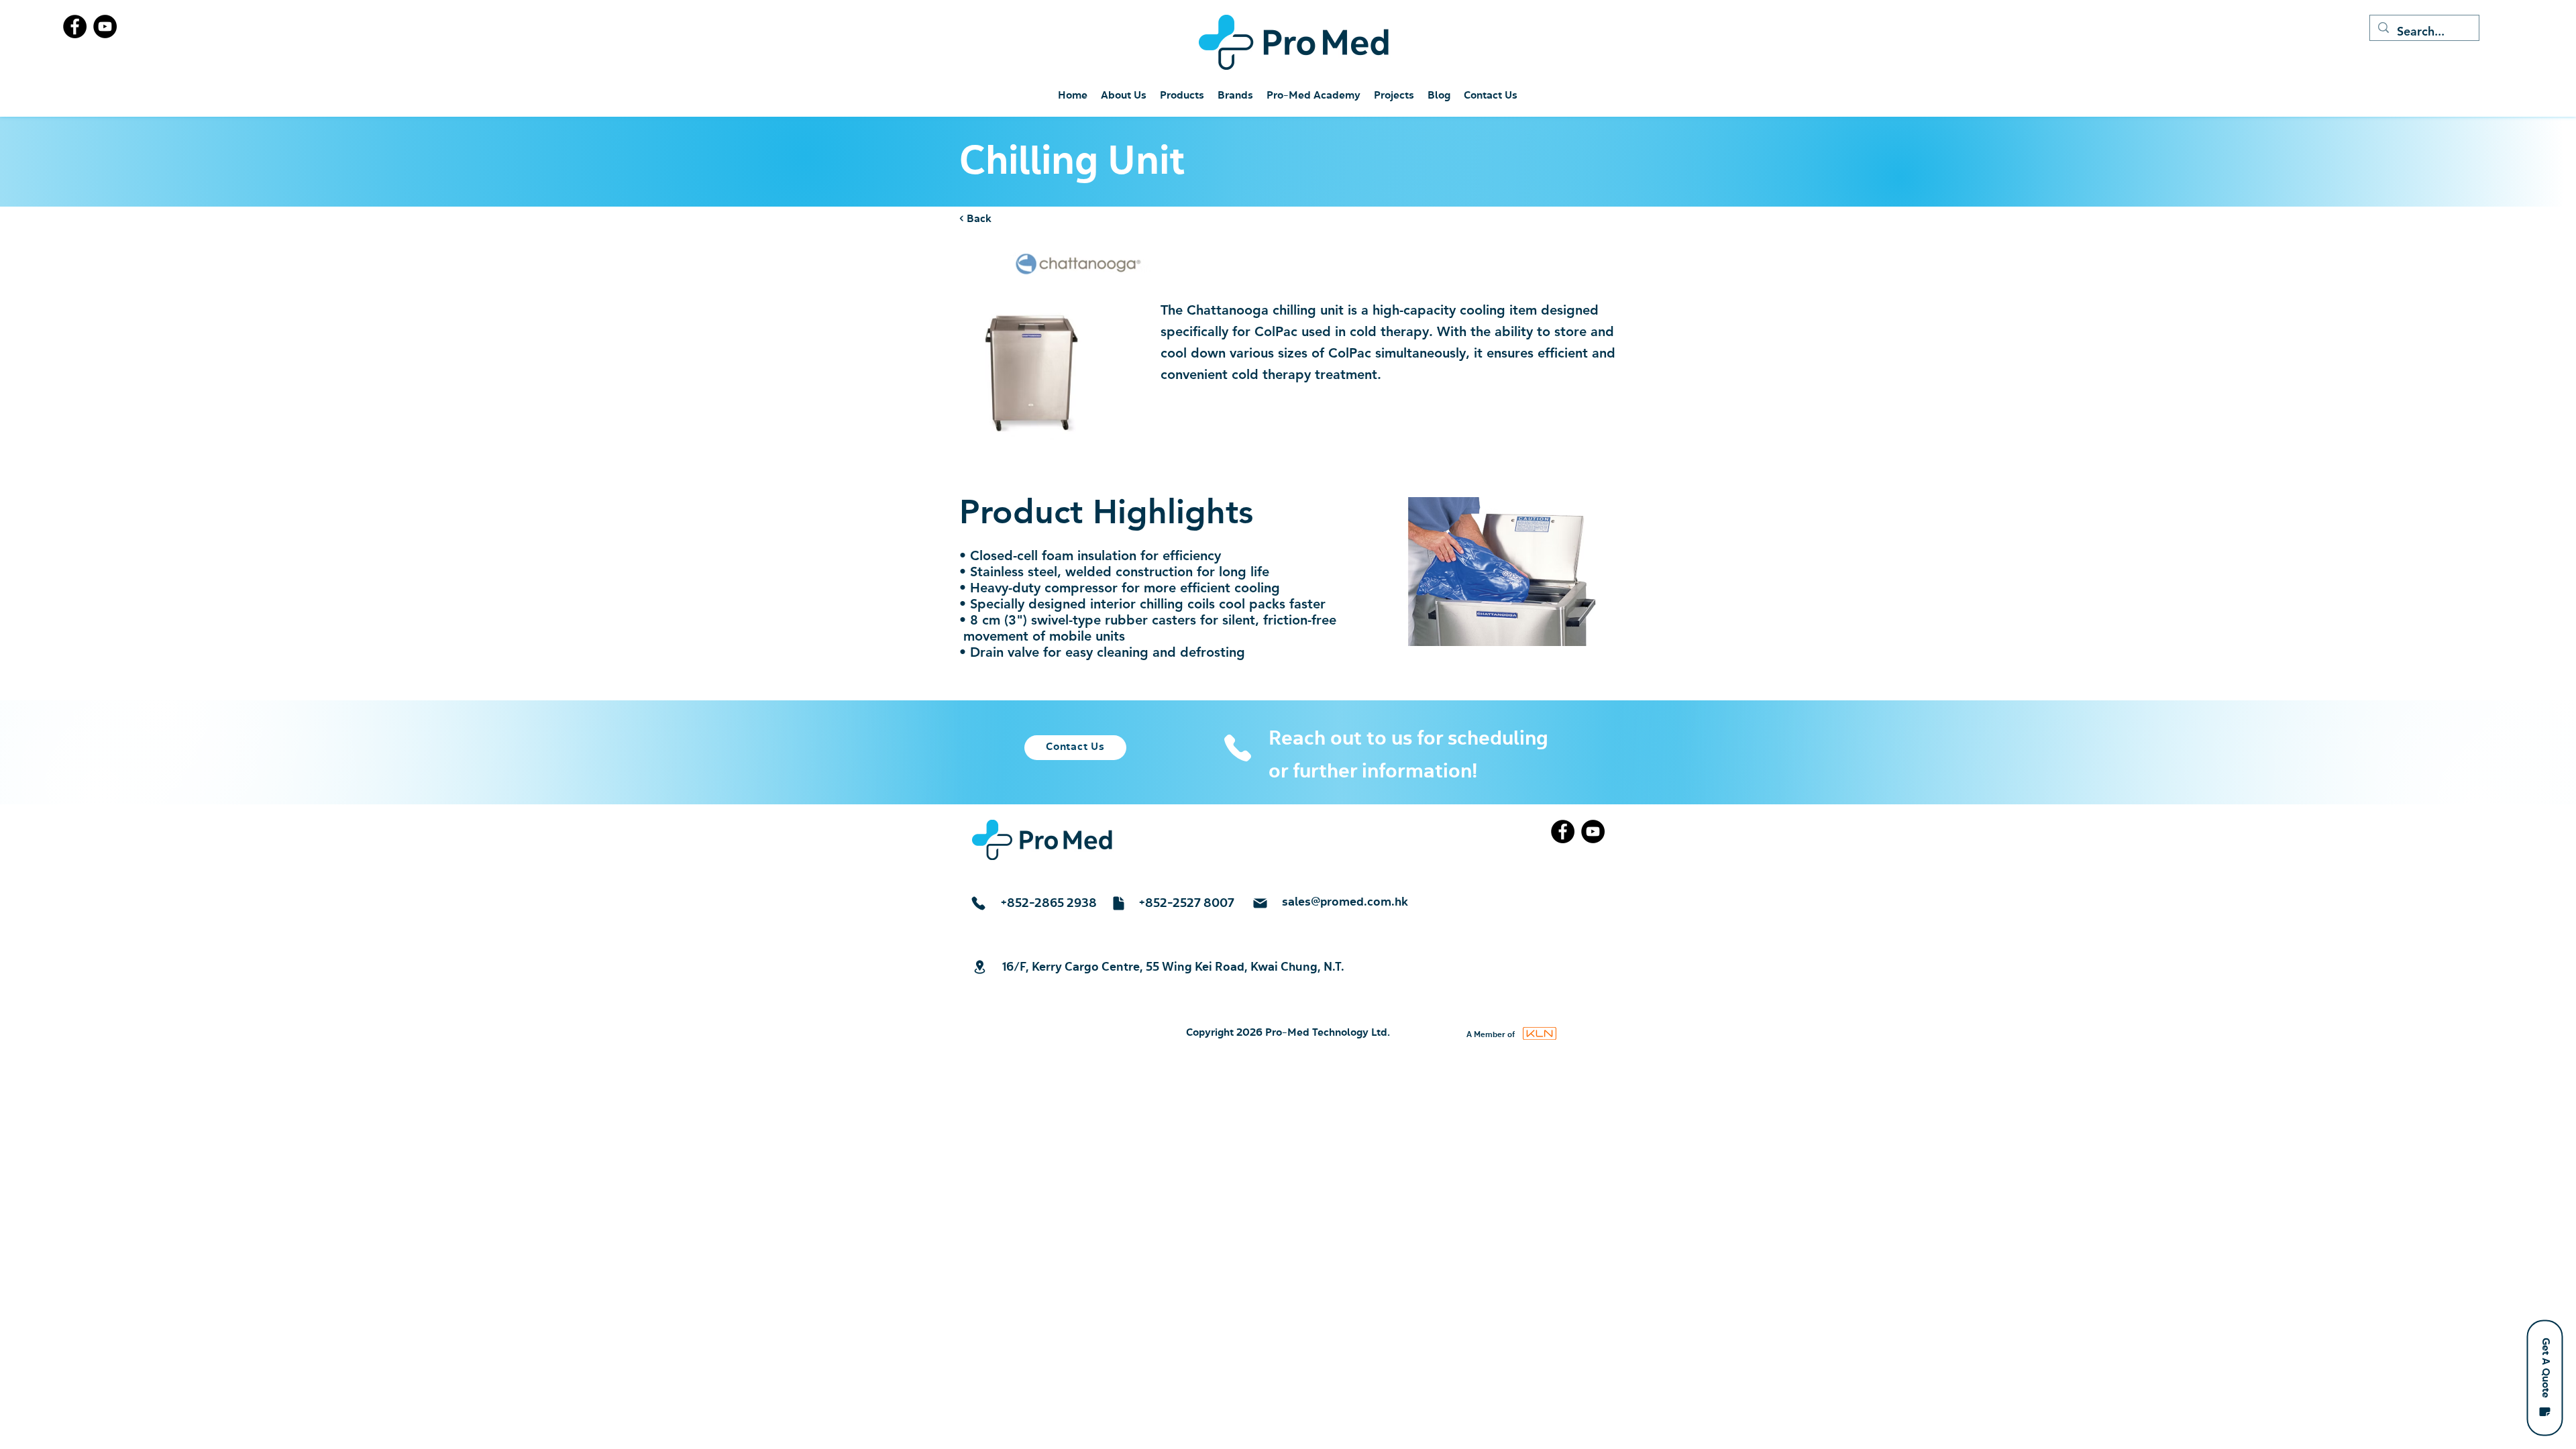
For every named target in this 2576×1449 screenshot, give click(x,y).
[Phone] (1237, 748)
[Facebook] (75, 26)
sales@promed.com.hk (1345, 902)
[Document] (1118, 903)
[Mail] (1260, 903)
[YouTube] (105, 26)
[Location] (979, 967)
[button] (2544, 1378)
